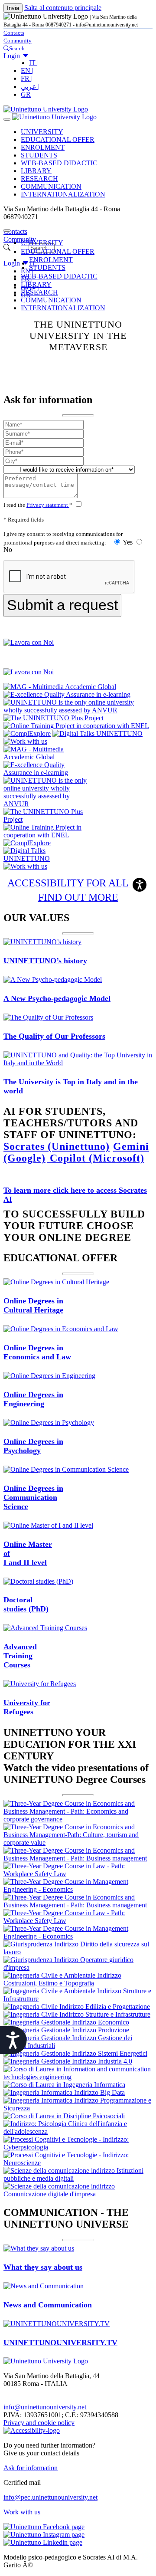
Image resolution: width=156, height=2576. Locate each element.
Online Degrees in (33, 1305)
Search (17, 48)
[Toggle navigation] (7, 119)
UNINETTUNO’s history (45, 961)
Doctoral (26, 1604)
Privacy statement (48, 505)
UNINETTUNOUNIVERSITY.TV (60, 2343)
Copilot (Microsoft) (96, 1158)
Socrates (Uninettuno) (57, 1146)
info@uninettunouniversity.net (45, 2407)
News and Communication (48, 2305)
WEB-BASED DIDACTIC (59, 163)
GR (26, 94)
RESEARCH (39, 179)
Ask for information (31, 2468)
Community (18, 41)
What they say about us (43, 2267)
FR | (27, 78)
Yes (128, 542)
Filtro (19, 248)
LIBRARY (36, 171)
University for (27, 1707)
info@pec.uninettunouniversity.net (50, 2497)
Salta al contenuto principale (63, 8)
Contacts (14, 33)
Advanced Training (20, 1656)
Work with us (22, 2512)
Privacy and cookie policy (39, 2423)
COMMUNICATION (51, 186)
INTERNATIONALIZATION (63, 194)
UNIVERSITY (42, 132)
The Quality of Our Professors (54, 1036)
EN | (27, 71)
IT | (34, 63)
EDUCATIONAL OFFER (58, 139)
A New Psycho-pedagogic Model (57, 998)
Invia (13, 8)
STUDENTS (39, 155)
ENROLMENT (43, 147)
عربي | (30, 87)
